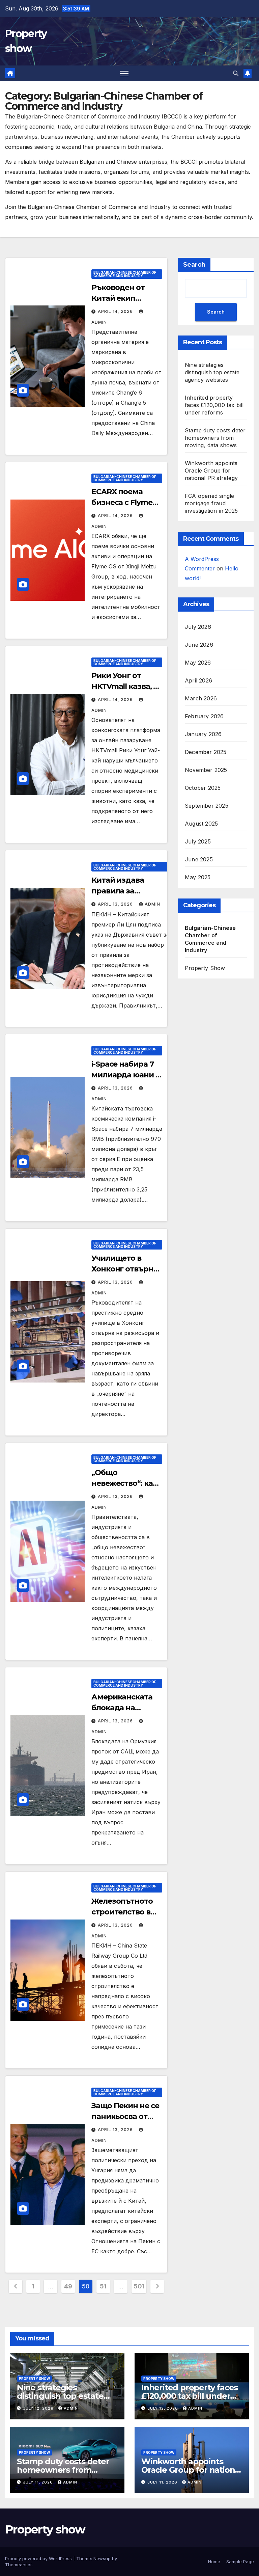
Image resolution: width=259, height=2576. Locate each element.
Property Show (205, 968)
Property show (45, 2529)
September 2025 (207, 806)
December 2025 (206, 752)
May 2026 (198, 663)
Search (194, 265)
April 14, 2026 (116, 311)
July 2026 (198, 627)
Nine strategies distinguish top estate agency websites (212, 372)
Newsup (102, 2558)
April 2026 (198, 680)
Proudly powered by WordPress (39, 2558)
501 (139, 2286)
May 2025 (198, 877)
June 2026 (199, 645)
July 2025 (198, 841)
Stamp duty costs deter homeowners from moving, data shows (215, 438)
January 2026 (203, 734)
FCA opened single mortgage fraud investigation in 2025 (211, 503)
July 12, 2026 (39, 2408)
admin (152, 904)
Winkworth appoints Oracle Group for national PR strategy (211, 471)
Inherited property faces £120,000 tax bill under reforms (214, 405)
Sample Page (240, 2561)
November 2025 (206, 770)
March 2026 (201, 698)
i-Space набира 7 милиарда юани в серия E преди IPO (126, 1075)
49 (68, 2286)
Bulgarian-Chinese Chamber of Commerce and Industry (125, 274)
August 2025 (201, 824)
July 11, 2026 (39, 2482)
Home (214, 2561)
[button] (236, 73)
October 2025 (203, 788)
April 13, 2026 (116, 904)
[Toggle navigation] (124, 73)
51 (103, 2286)
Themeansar (18, 2565)
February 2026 (204, 716)
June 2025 (199, 859)
